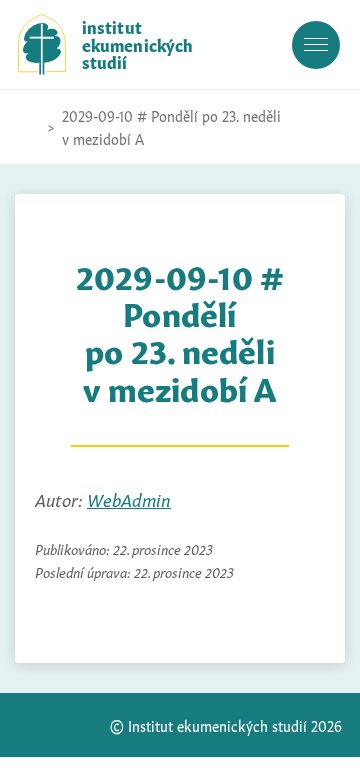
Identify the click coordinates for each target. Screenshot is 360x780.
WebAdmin (129, 498)
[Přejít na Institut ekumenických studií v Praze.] (28, 127)
